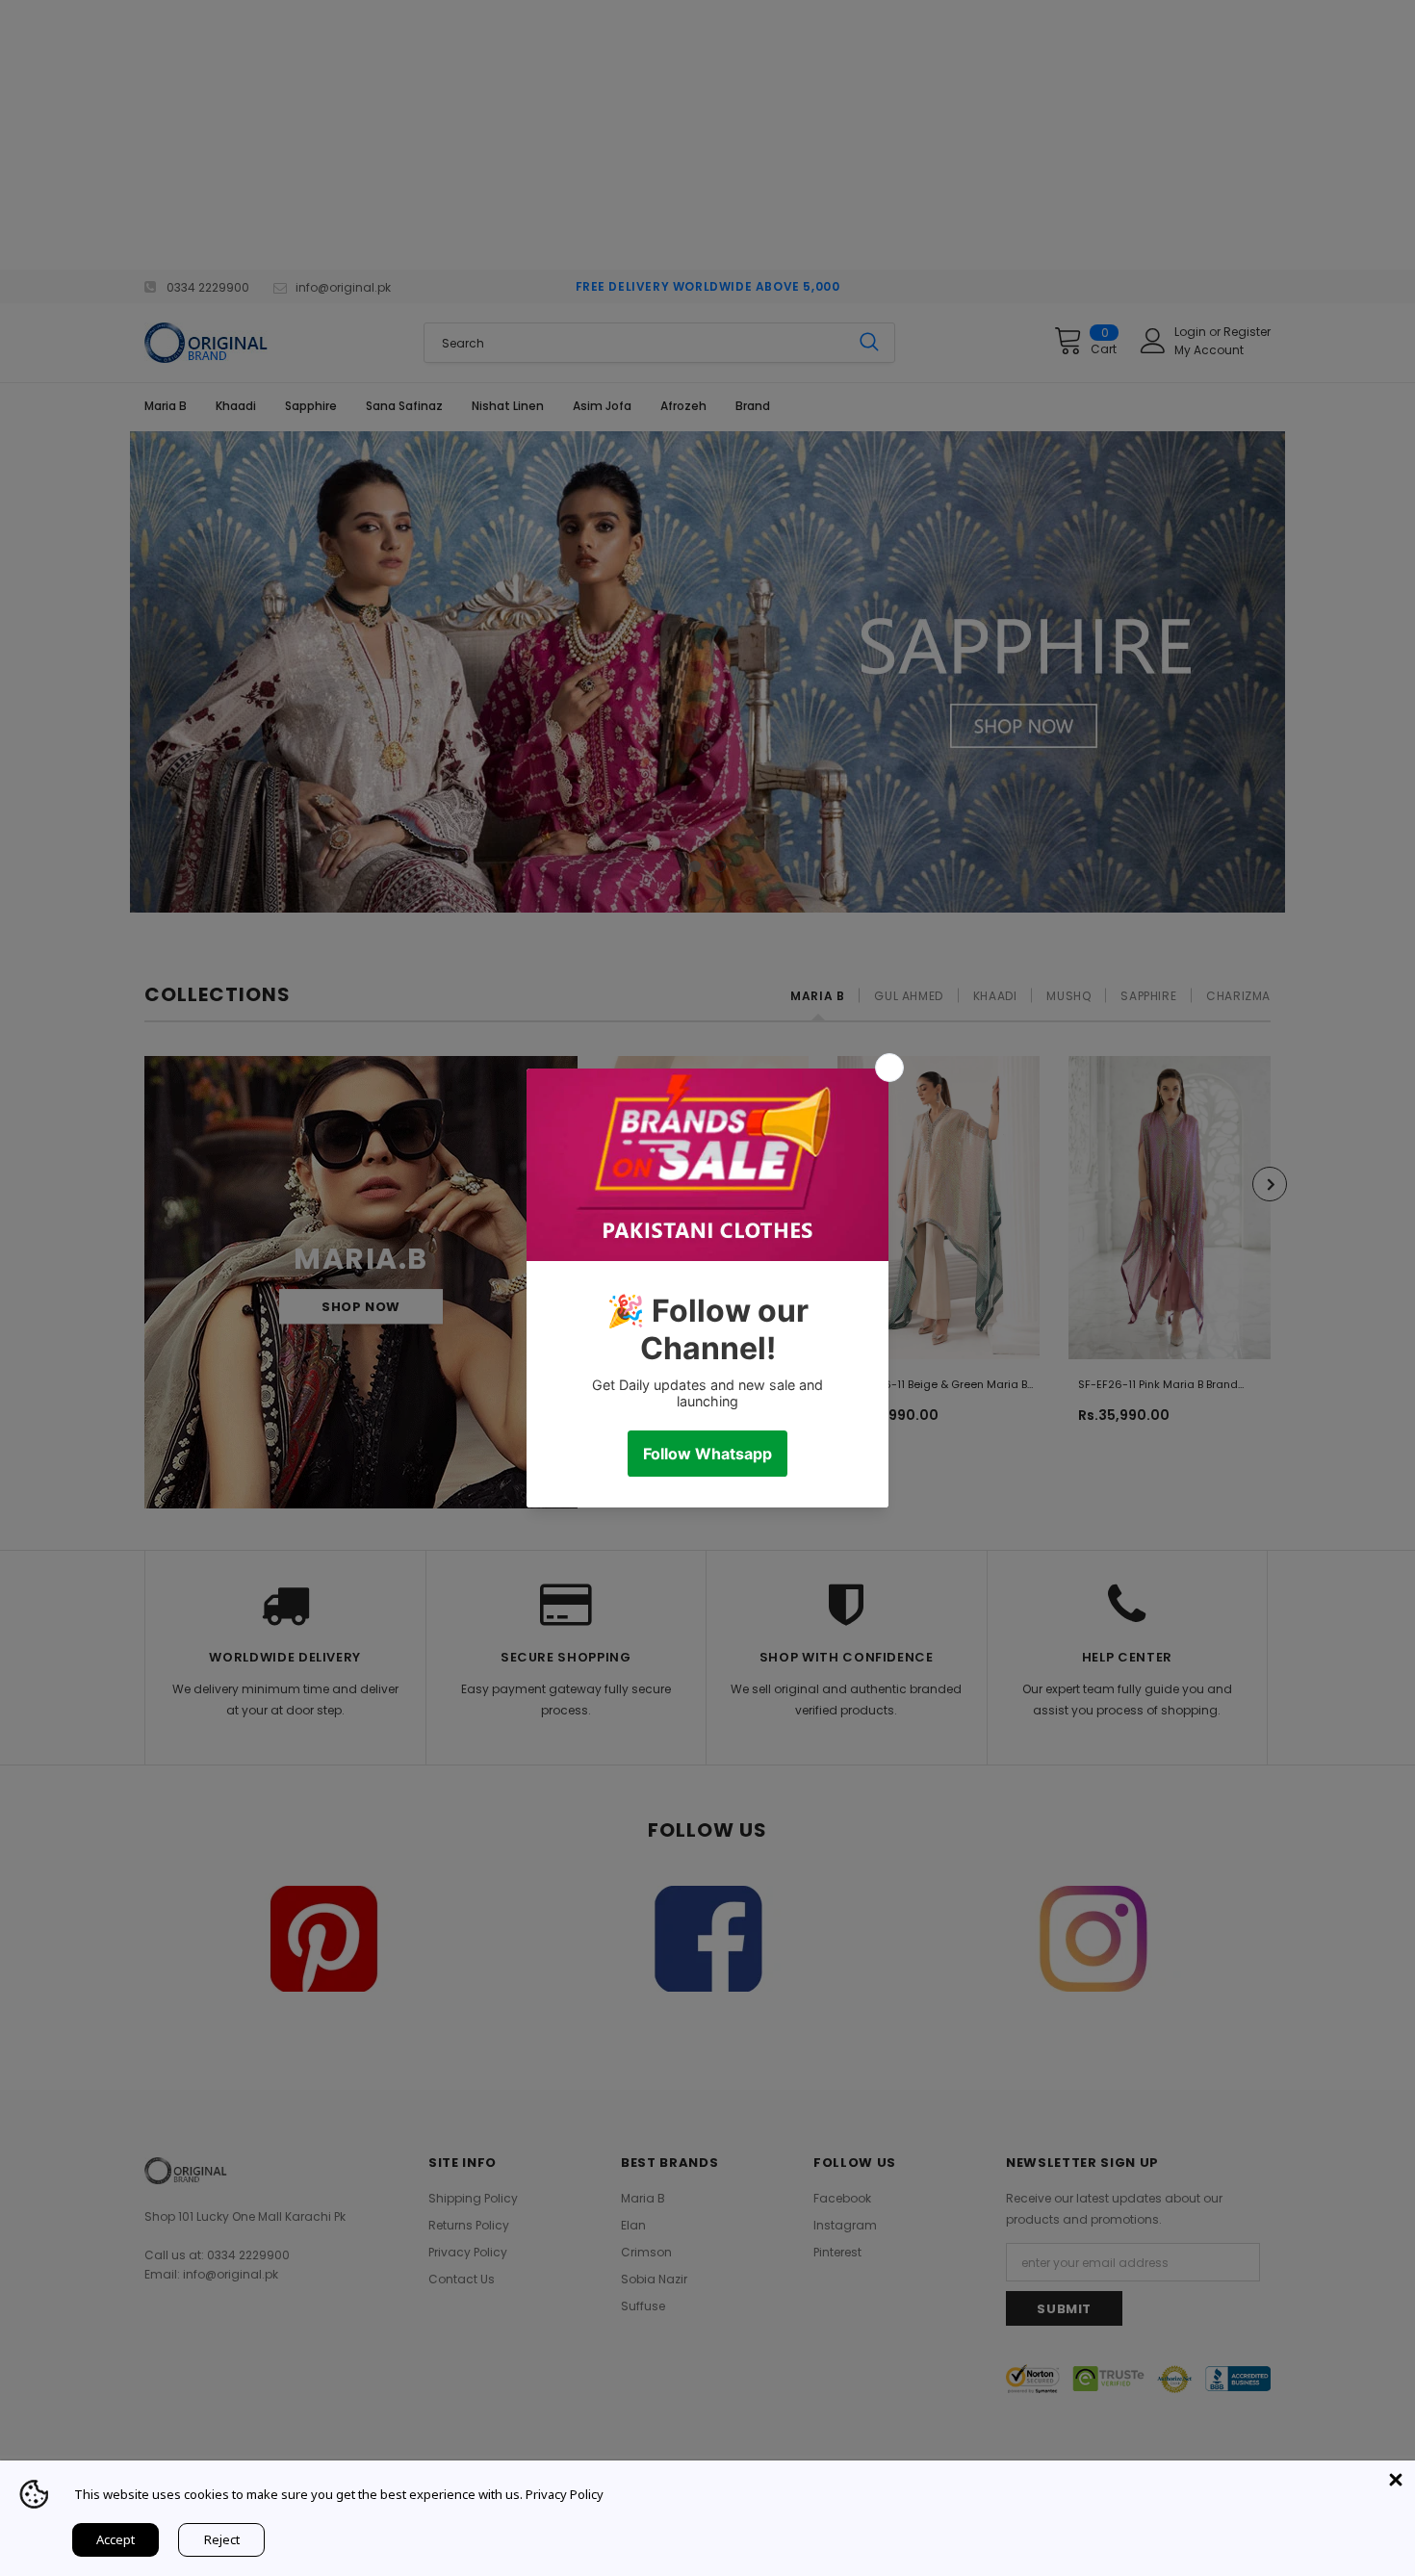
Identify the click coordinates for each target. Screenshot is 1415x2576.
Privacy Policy (565, 2494)
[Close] (1396, 2480)
